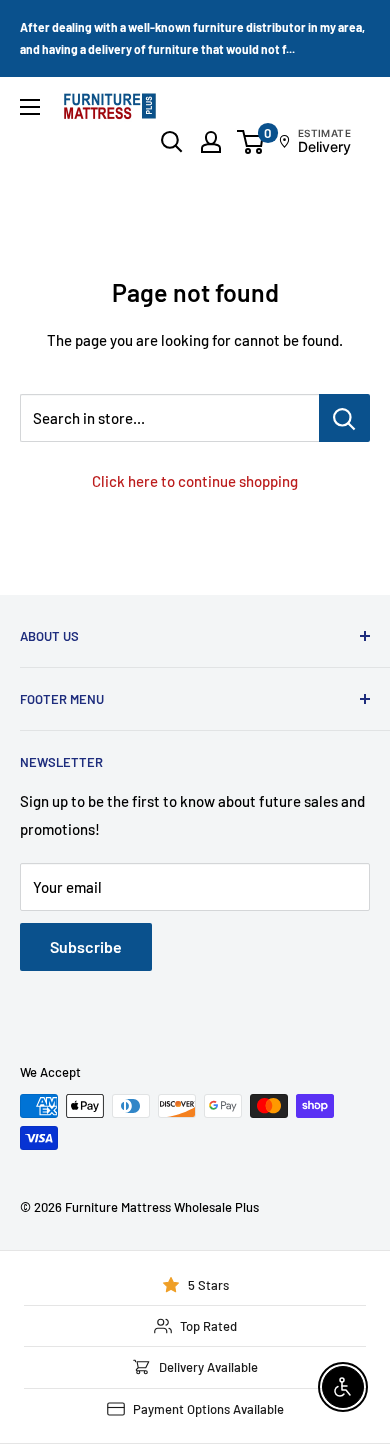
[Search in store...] (344, 418)
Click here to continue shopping (195, 481)
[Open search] (172, 142)
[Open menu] (30, 107)
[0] (251, 142)
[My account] (211, 142)
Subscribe (86, 946)
